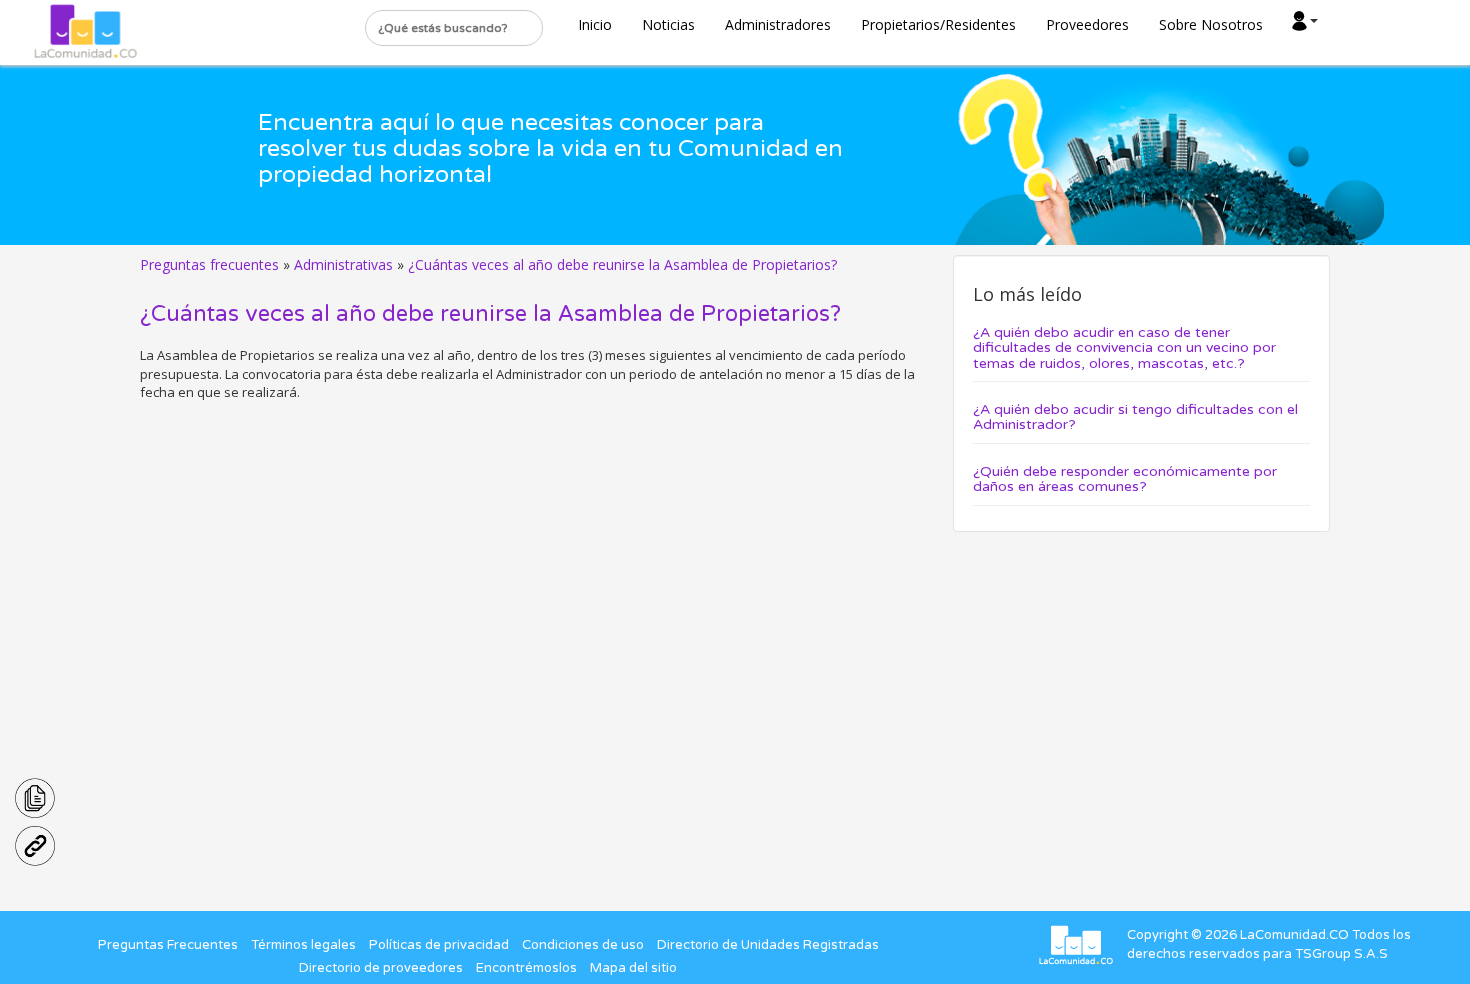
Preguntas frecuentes (209, 264)
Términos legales (303, 945)
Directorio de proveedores (381, 968)
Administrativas (343, 264)
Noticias (668, 24)
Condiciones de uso (583, 945)
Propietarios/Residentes (938, 24)
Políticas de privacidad (439, 945)
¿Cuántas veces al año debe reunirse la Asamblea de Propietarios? (622, 264)
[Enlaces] (35, 844)
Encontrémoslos (526, 968)
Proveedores (1087, 24)
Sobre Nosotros (1211, 24)
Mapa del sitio (633, 968)
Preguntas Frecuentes (168, 945)
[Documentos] (35, 796)
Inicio (595, 24)
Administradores (778, 24)
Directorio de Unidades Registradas (768, 945)
